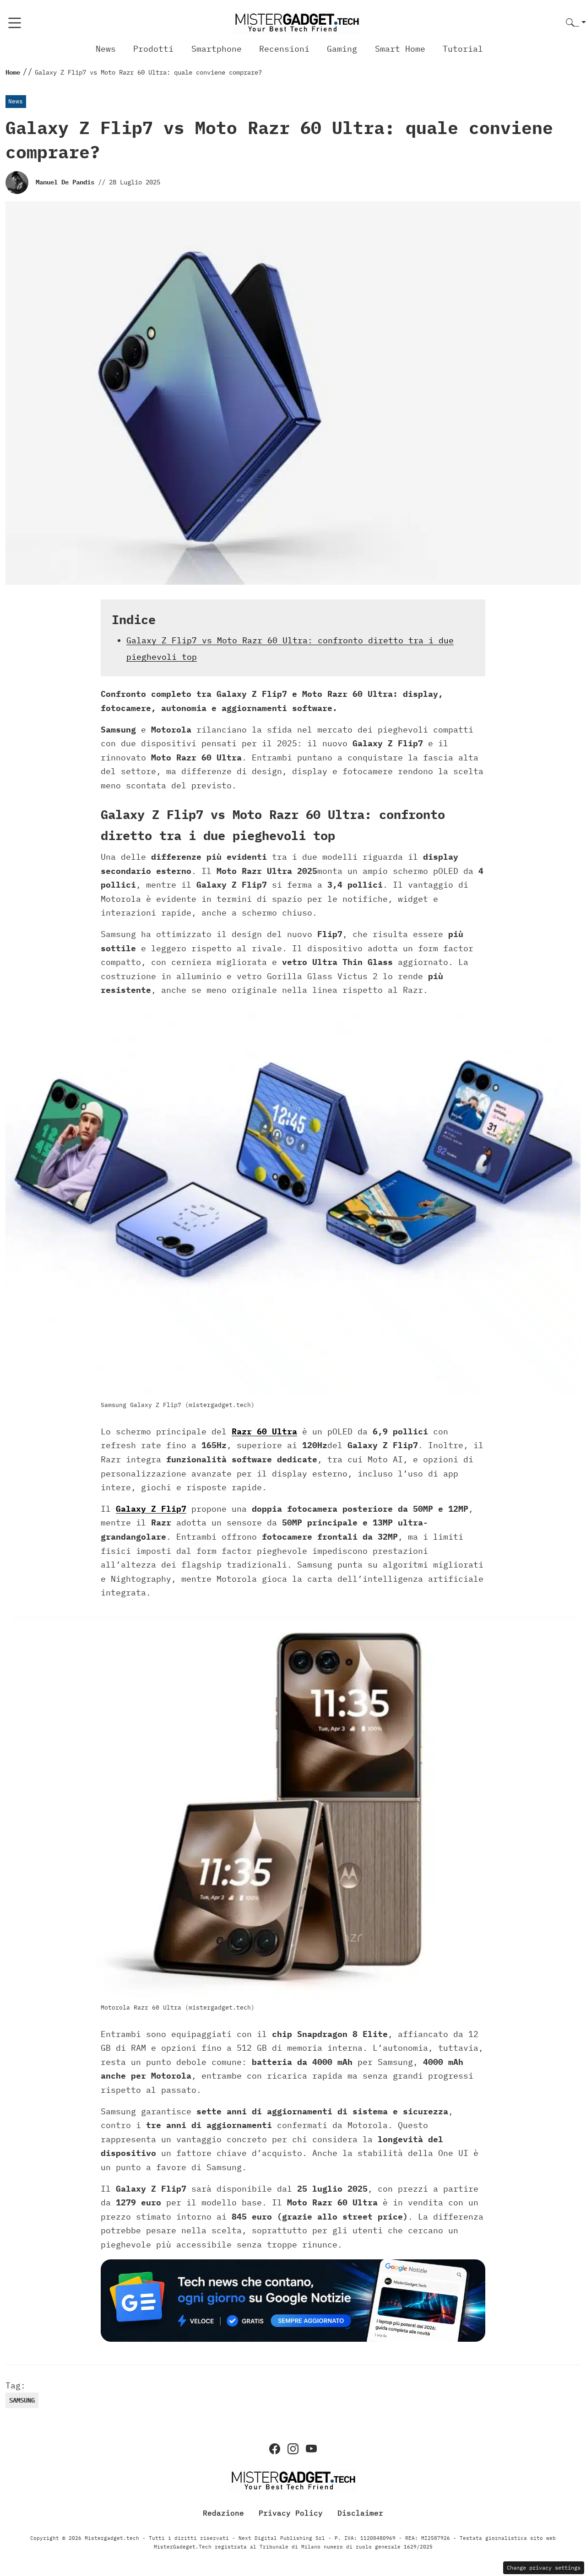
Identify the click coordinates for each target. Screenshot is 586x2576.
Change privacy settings (544, 2568)
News (106, 49)
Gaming (342, 49)
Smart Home (400, 49)
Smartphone (217, 49)
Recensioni (284, 49)
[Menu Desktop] (15, 23)
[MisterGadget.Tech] (297, 22)
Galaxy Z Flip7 (151, 1509)
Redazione (223, 2513)
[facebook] (275, 2449)
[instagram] (293, 2449)
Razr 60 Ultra (264, 1431)
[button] (576, 23)
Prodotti (153, 49)
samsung (22, 2400)
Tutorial (463, 49)
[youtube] (311, 2449)
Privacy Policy (291, 2513)
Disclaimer (360, 2513)
